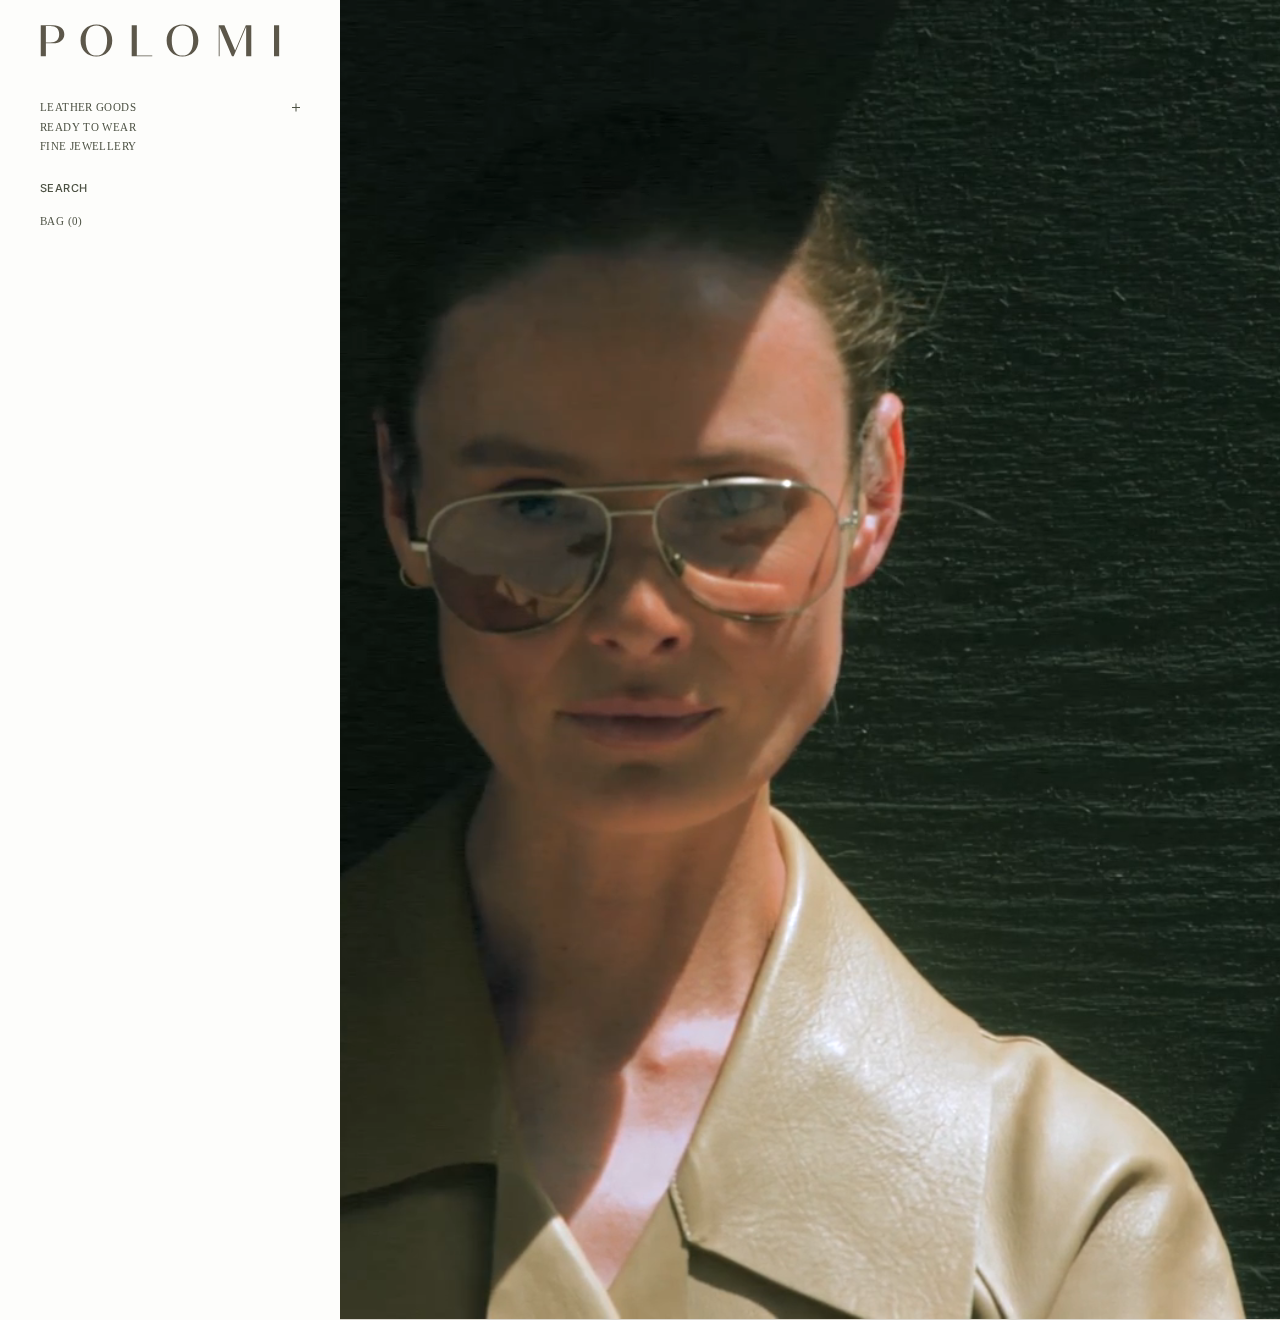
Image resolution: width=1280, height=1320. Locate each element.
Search (63, 188)
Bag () (61, 221)
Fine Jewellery (88, 146)
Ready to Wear (88, 127)
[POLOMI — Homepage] (160, 40)
